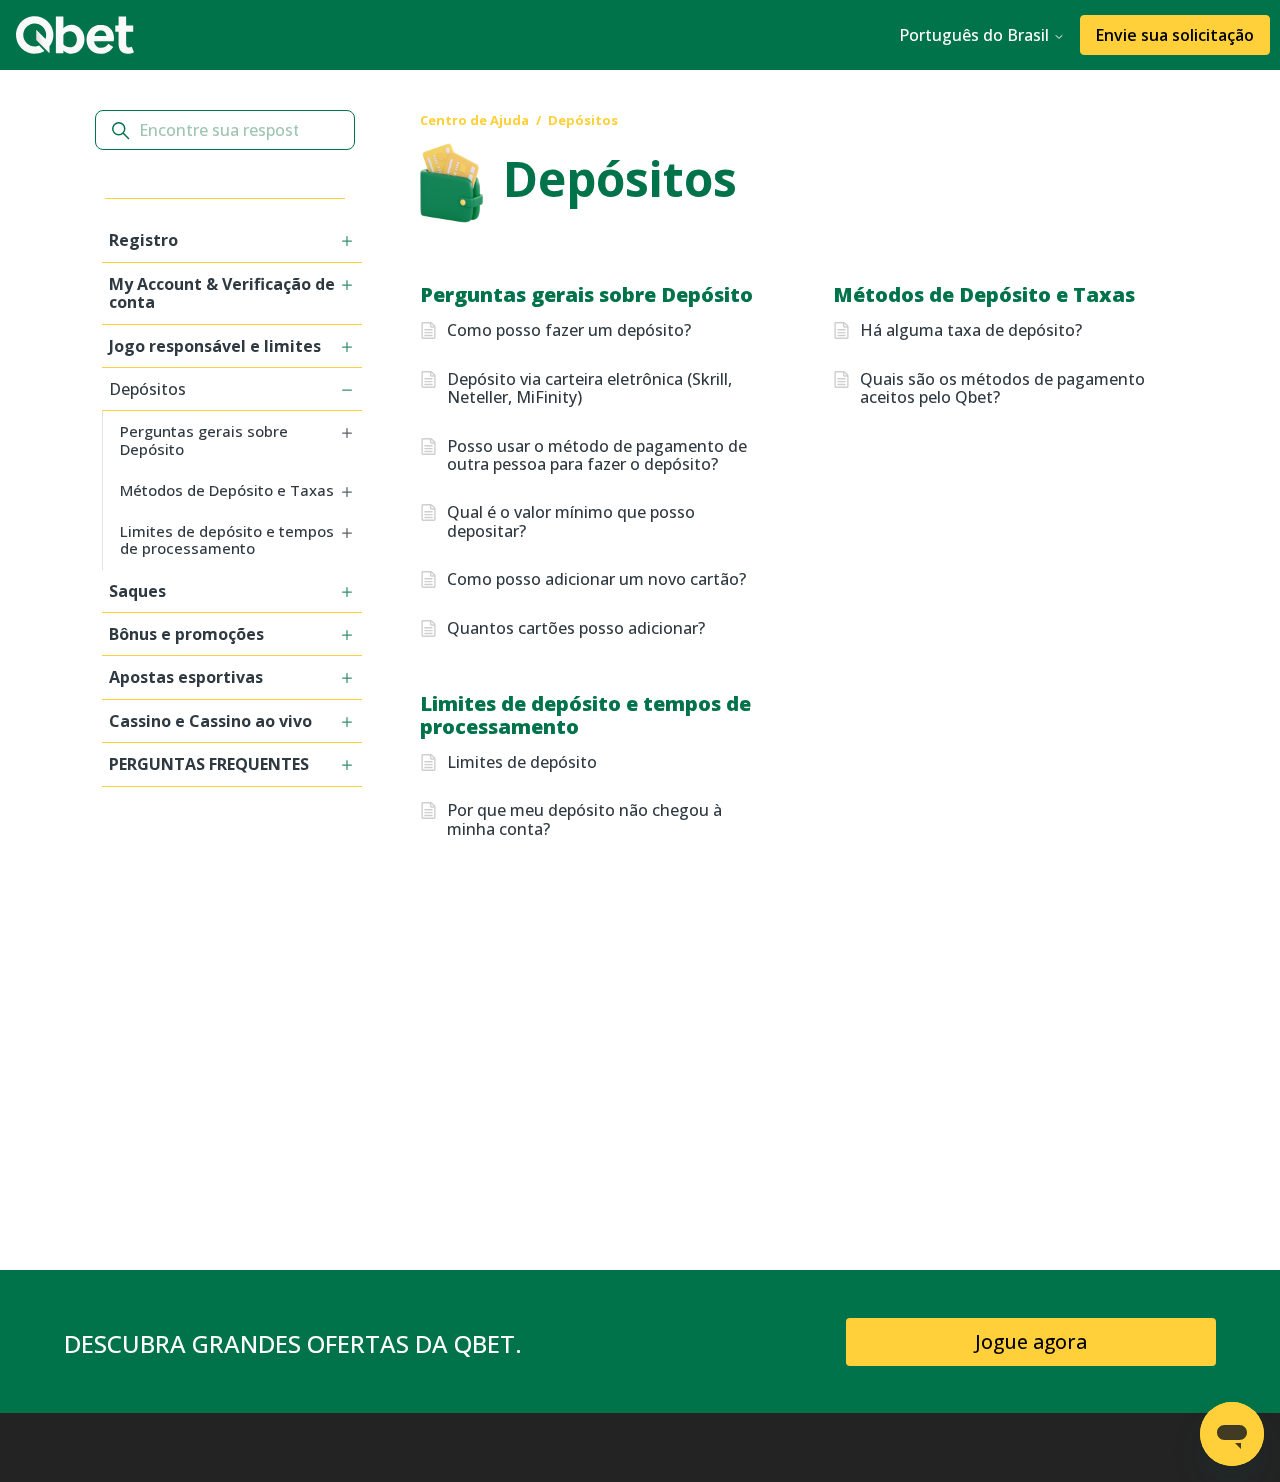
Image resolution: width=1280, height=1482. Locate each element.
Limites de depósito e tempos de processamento (585, 715)
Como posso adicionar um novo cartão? (596, 579)
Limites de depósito (522, 762)
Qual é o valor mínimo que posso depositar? (571, 521)
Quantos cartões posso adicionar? (576, 628)
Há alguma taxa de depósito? (971, 330)
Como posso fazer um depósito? (569, 330)
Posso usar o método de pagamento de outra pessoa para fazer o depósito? (597, 455)
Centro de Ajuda (474, 120)
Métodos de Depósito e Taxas (984, 294)
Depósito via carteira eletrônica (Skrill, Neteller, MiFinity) (589, 388)
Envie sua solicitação (1175, 35)
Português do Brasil (976, 35)
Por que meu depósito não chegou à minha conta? (584, 819)
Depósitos (583, 120)
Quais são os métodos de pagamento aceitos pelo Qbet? (1002, 388)
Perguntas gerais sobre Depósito (586, 294)
